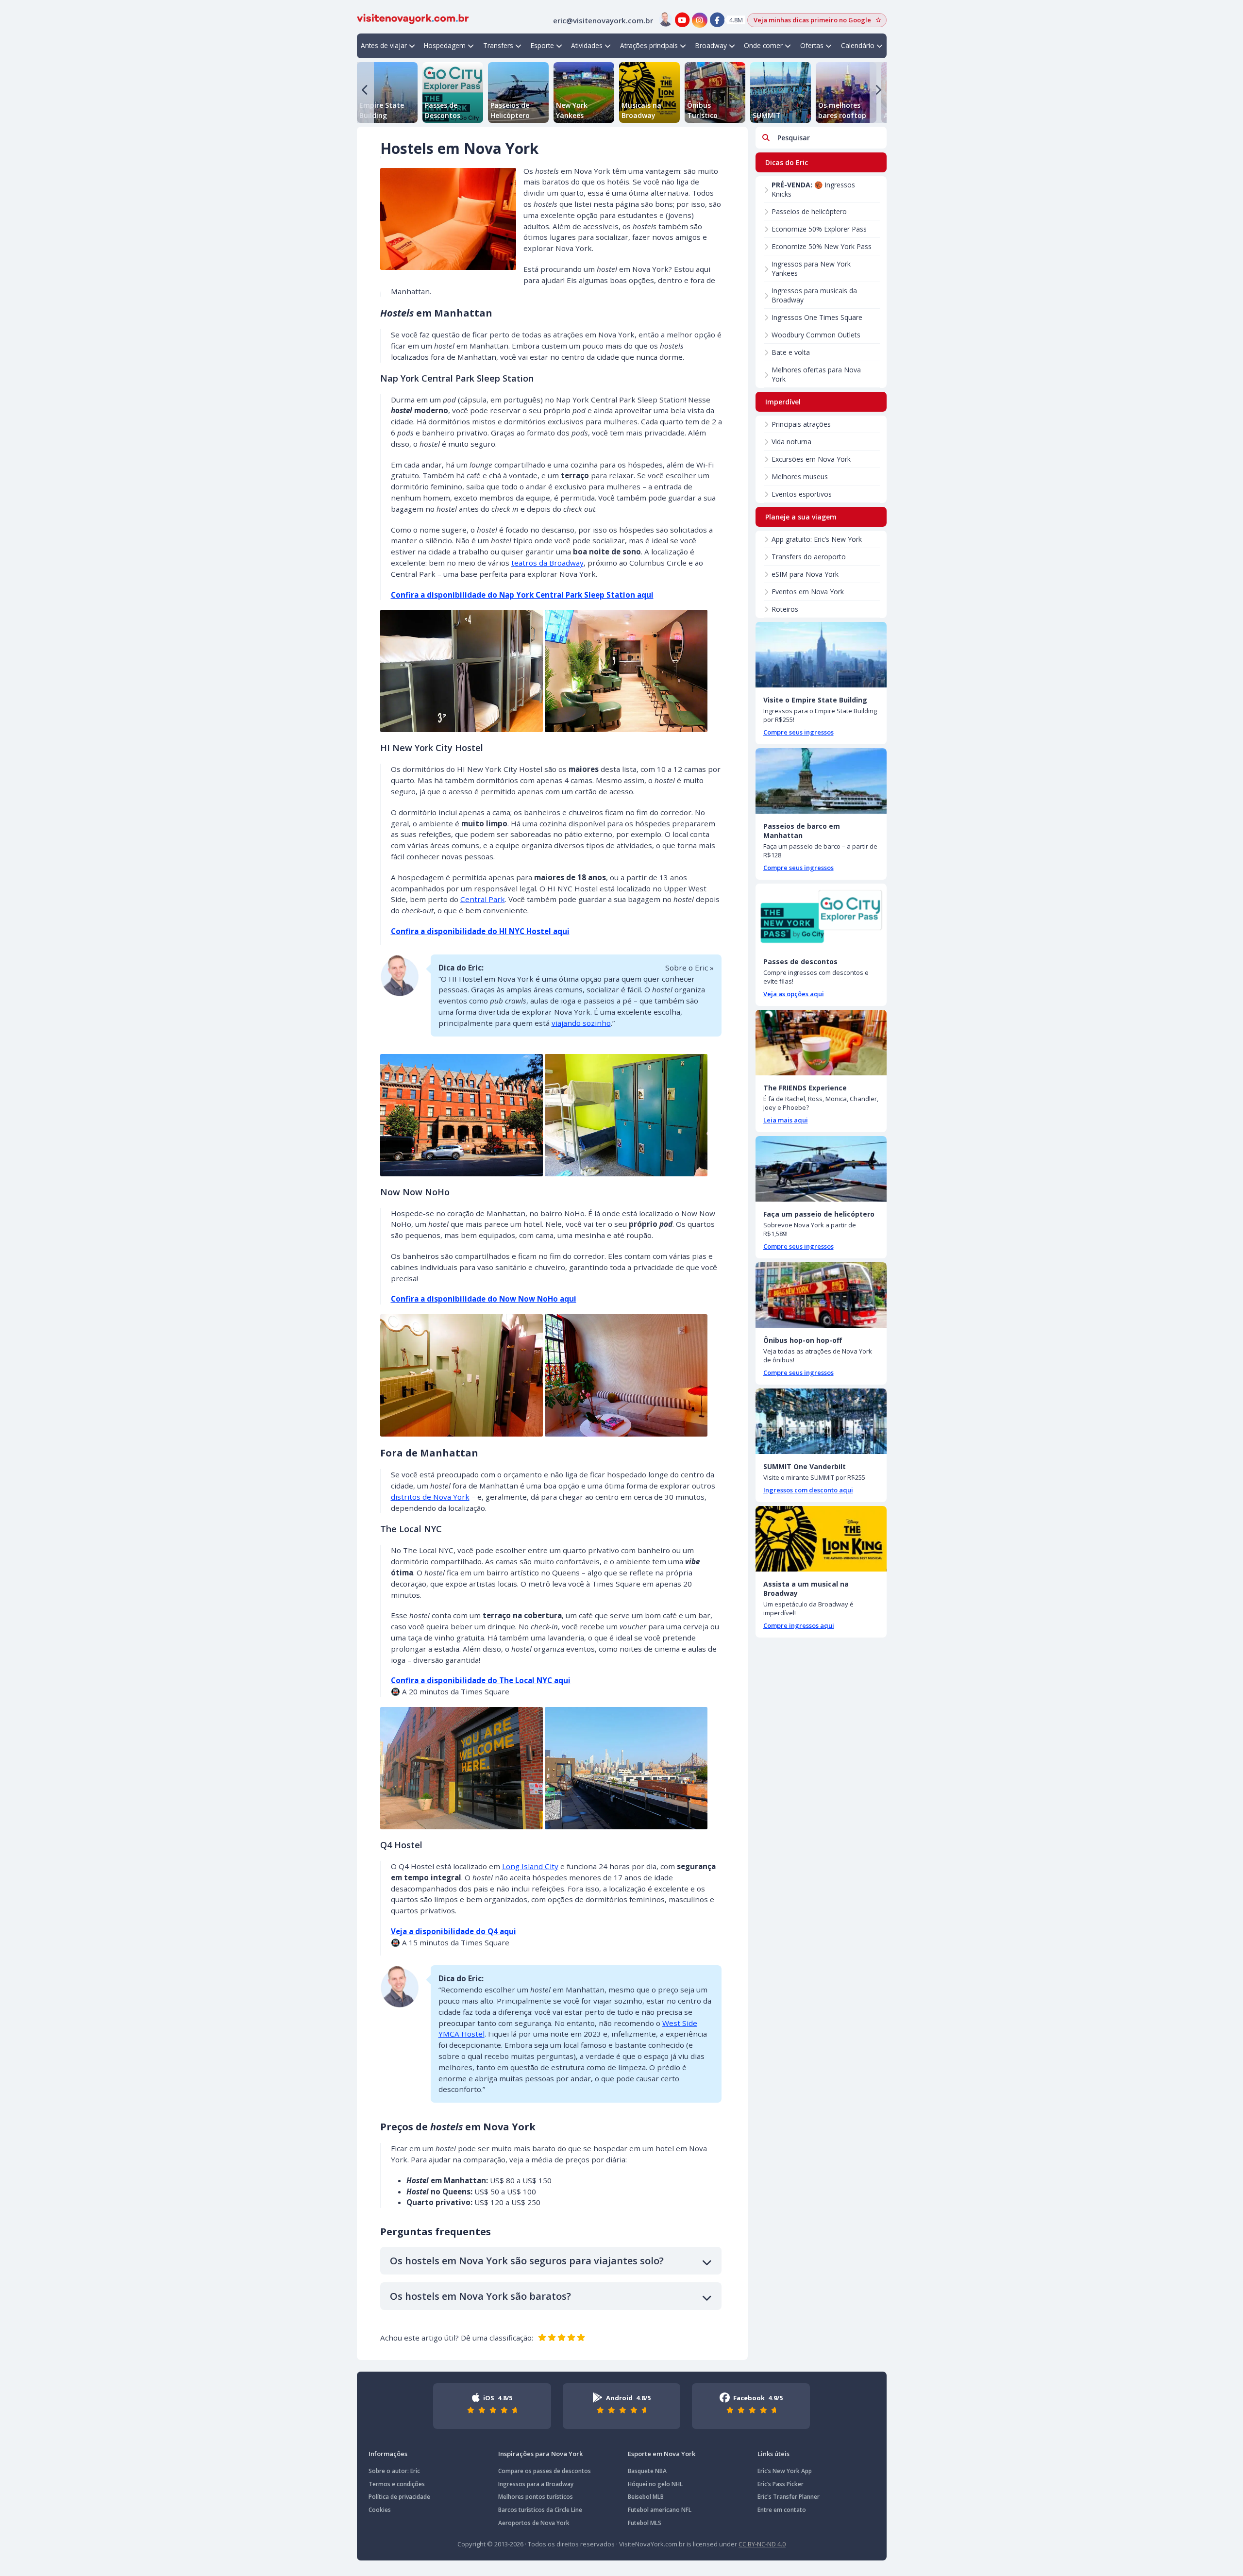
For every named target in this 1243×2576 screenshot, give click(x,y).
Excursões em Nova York (811, 459)
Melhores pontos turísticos (536, 2497)
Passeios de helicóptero (809, 211)
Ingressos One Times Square (817, 317)
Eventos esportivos (802, 494)
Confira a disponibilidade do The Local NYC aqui (481, 1680)
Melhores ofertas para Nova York (816, 374)
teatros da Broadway (547, 563)
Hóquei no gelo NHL (655, 2484)
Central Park (483, 899)
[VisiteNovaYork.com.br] (413, 18)
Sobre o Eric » (689, 968)
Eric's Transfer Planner (789, 2497)
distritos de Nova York (430, 1497)
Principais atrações (801, 424)
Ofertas (812, 45)
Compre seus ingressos (798, 732)
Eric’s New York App (785, 2471)
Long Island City (530, 1866)
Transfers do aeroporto (809, 557)
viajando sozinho (581, 1023)
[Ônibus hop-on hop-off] (821, 1295)
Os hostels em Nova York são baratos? (480, 2296)
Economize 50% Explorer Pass (819, 229)
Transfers (498, 45)
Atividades (587, 45)
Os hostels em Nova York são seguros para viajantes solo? (527, 2261)
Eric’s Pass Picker (781, 2484)
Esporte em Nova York (662, 2454)
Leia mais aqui (786, 1120)
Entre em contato (782, 2510)
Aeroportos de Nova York (534, 2523)
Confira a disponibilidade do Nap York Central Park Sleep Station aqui (522, 595)
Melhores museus (800, 477)
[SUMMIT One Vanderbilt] (821, 1421)
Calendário (858, 45)
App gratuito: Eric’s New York (817, 539)
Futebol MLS (645, 2523)
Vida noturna (791, 442)
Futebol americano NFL (660, 2510)
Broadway (711, 45)
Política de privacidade (399, 2497)
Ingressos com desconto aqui (808, 1490)
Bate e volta (791, 352)
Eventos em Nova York (808, 592)
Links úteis (773, 2454)
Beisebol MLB (646, 2497)
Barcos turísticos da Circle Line (540, 2510)
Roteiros (785, 609)
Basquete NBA (647, 2471)
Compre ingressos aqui (799, 1625)
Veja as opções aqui (794, 994)
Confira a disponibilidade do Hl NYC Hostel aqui (480, 931)
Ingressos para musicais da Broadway (814, 295)
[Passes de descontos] (821, 916)
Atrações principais (649, 45)
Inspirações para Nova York (540, 2454)
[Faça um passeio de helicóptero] (821, 1169)
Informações (388, 2454)
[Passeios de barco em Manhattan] (821, 781)
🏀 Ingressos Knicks (813, 189)
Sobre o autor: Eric (394, 2471)
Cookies (380, 2510)
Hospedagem (445, 45)
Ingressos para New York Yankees (811, 268)
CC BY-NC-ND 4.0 (762, 2544)
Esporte (542, 45)
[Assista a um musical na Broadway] (821, 1539)
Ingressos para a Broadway (536, 2484)
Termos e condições (397, 2484)
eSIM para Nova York (805, 574)
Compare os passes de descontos (545, 2471)
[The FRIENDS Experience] (821, 1043)
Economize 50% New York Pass (822, 246)
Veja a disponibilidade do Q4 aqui (454, 1931)
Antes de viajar (384, 45)
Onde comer (763, 45)
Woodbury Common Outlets (816, 335)
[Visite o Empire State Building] (821, 655)
